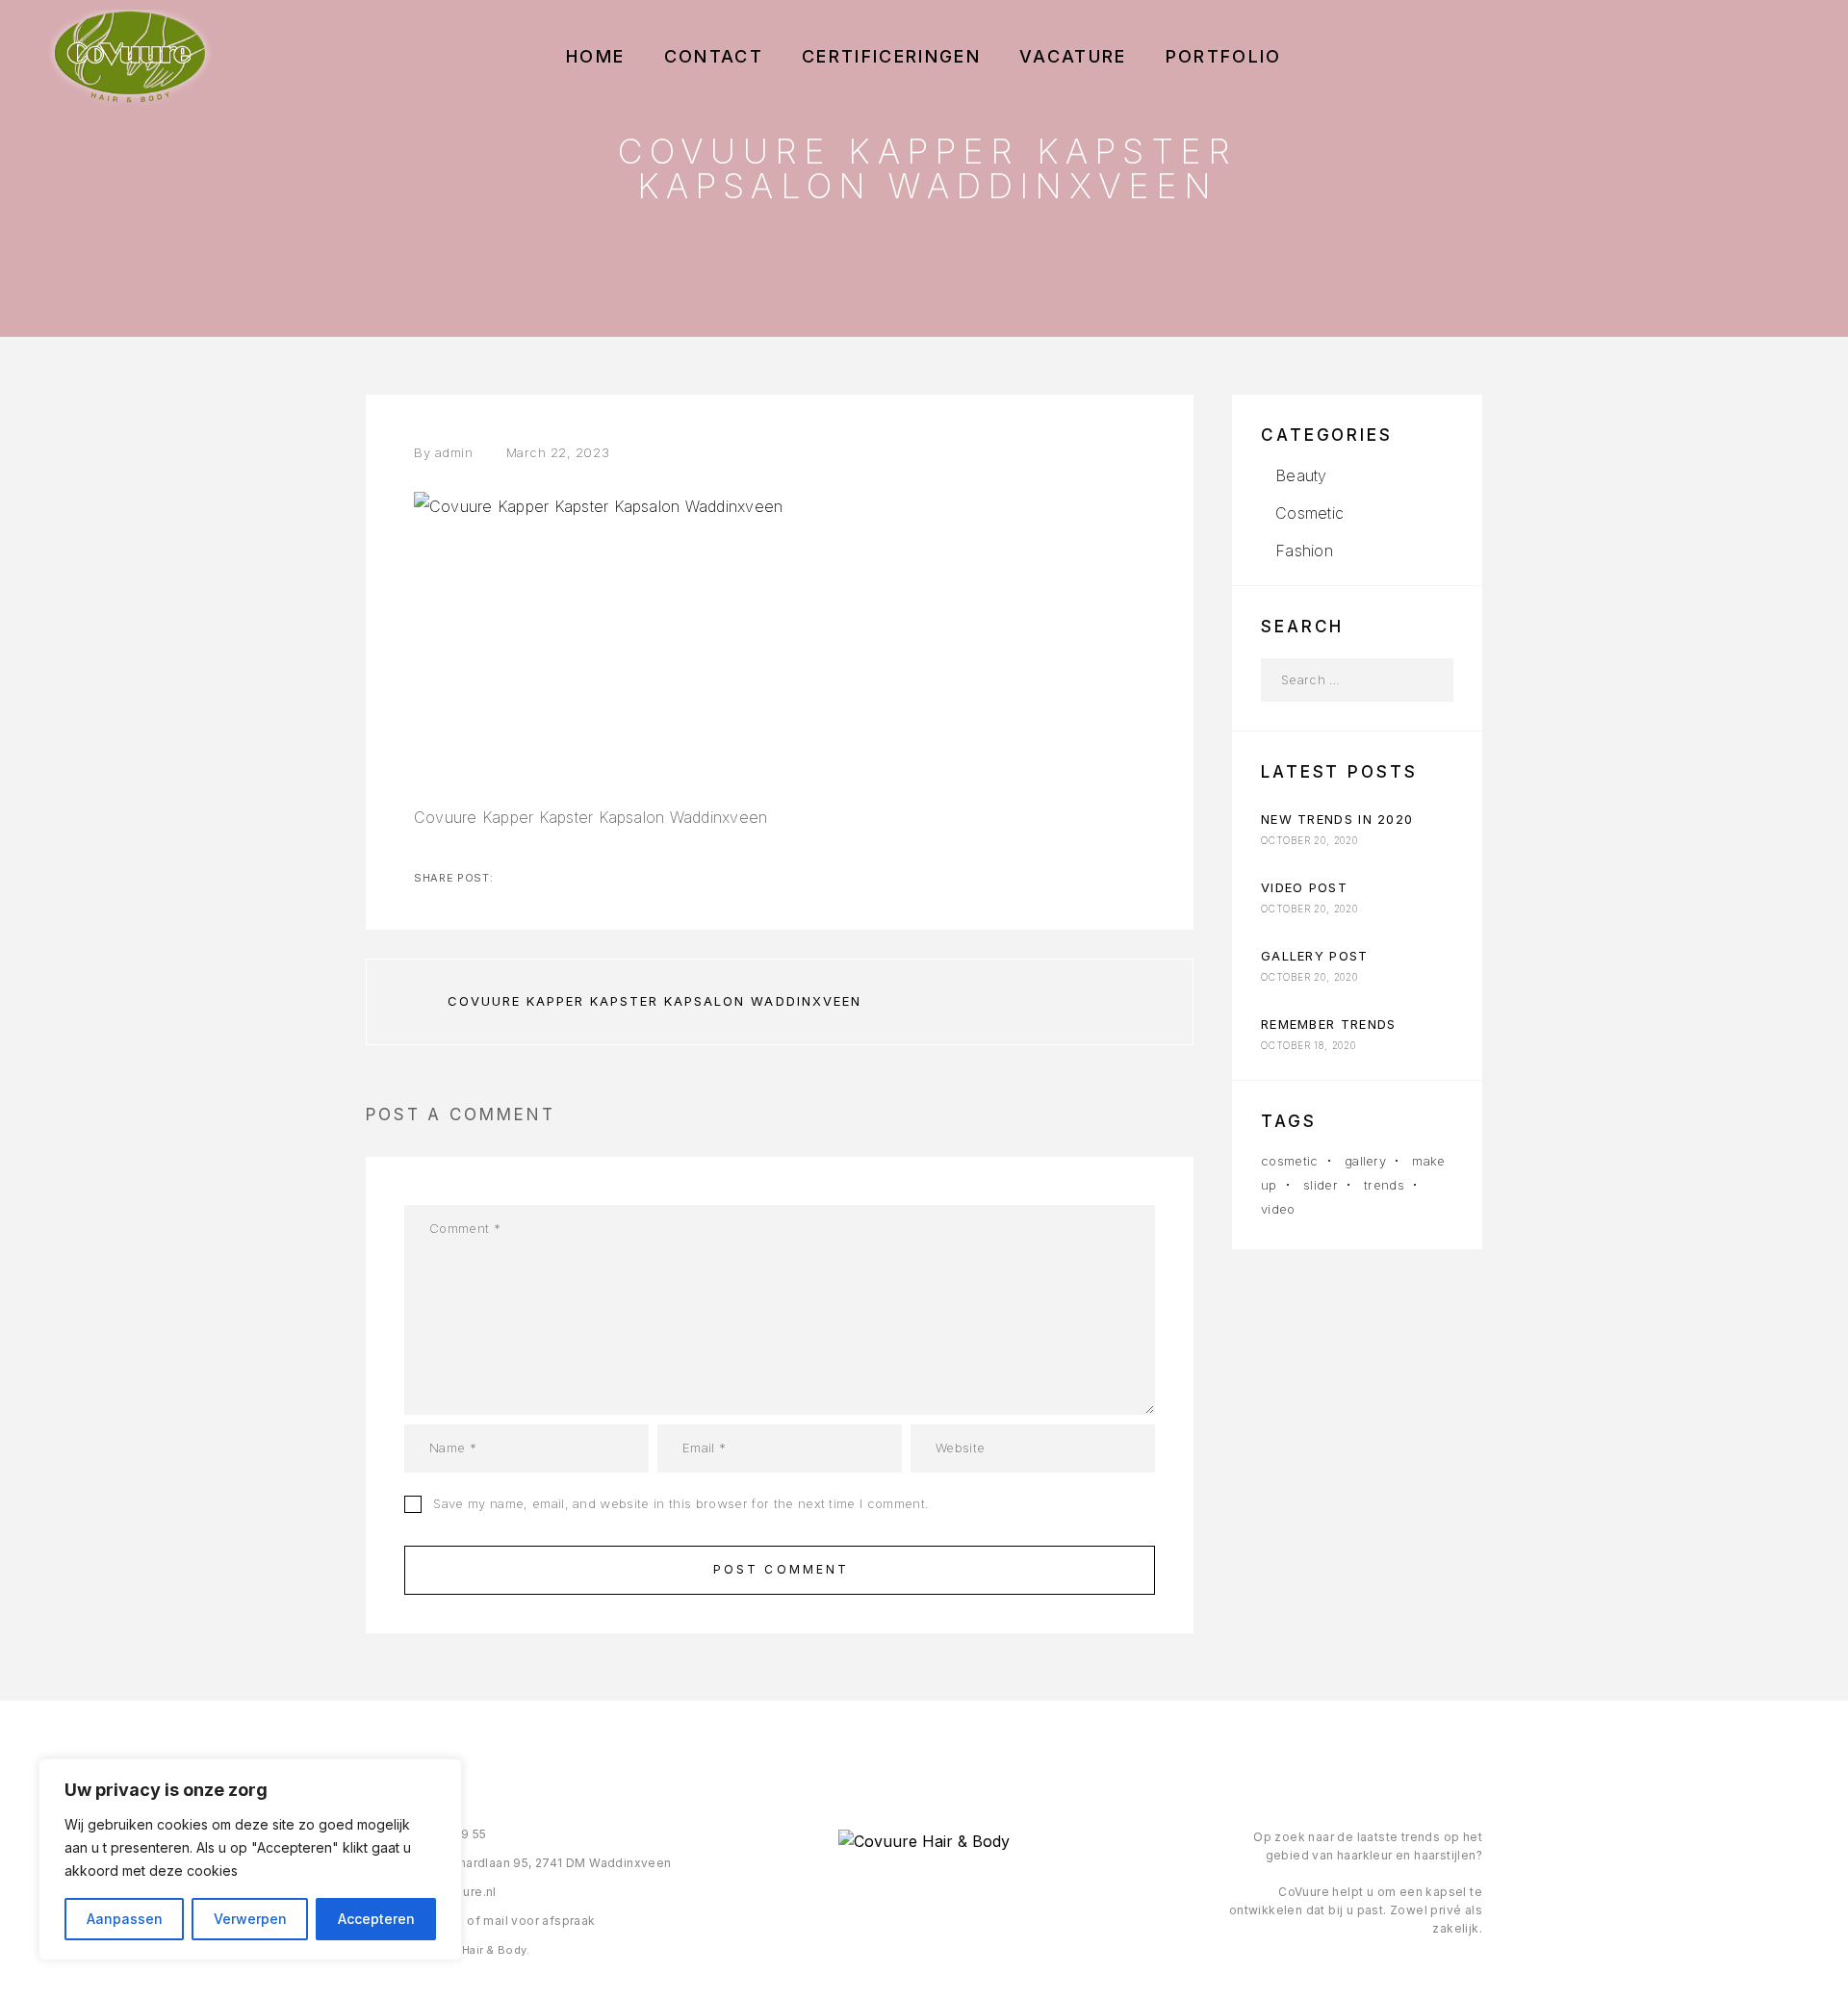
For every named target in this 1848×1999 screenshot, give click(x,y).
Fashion (1304, 551)
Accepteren (376, 1919)
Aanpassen (125, 1919)
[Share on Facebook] (510, 878)
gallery (1365, 1161)
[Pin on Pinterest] (603, 878)
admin (454, 452)
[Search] (1432, 680)
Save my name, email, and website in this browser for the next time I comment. (681, 1503)
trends (1384, 1185)
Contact (714, 57)
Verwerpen (250, 1919)
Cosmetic (1309, 513)
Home (595, 57)
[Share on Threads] (572, 878)
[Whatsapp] (963, 1893)
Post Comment (782, 1569)
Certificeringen (891, 57)
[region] (250, 1859)
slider (1321, 1185)
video (1278, 1209)
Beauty (1301, 475)
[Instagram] (924, 1893)
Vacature (1073, 57)
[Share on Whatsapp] (633, 878)
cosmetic (1290, 1161)
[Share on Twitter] (541, 878)
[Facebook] (884, 1893)
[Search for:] (1335, 680)
